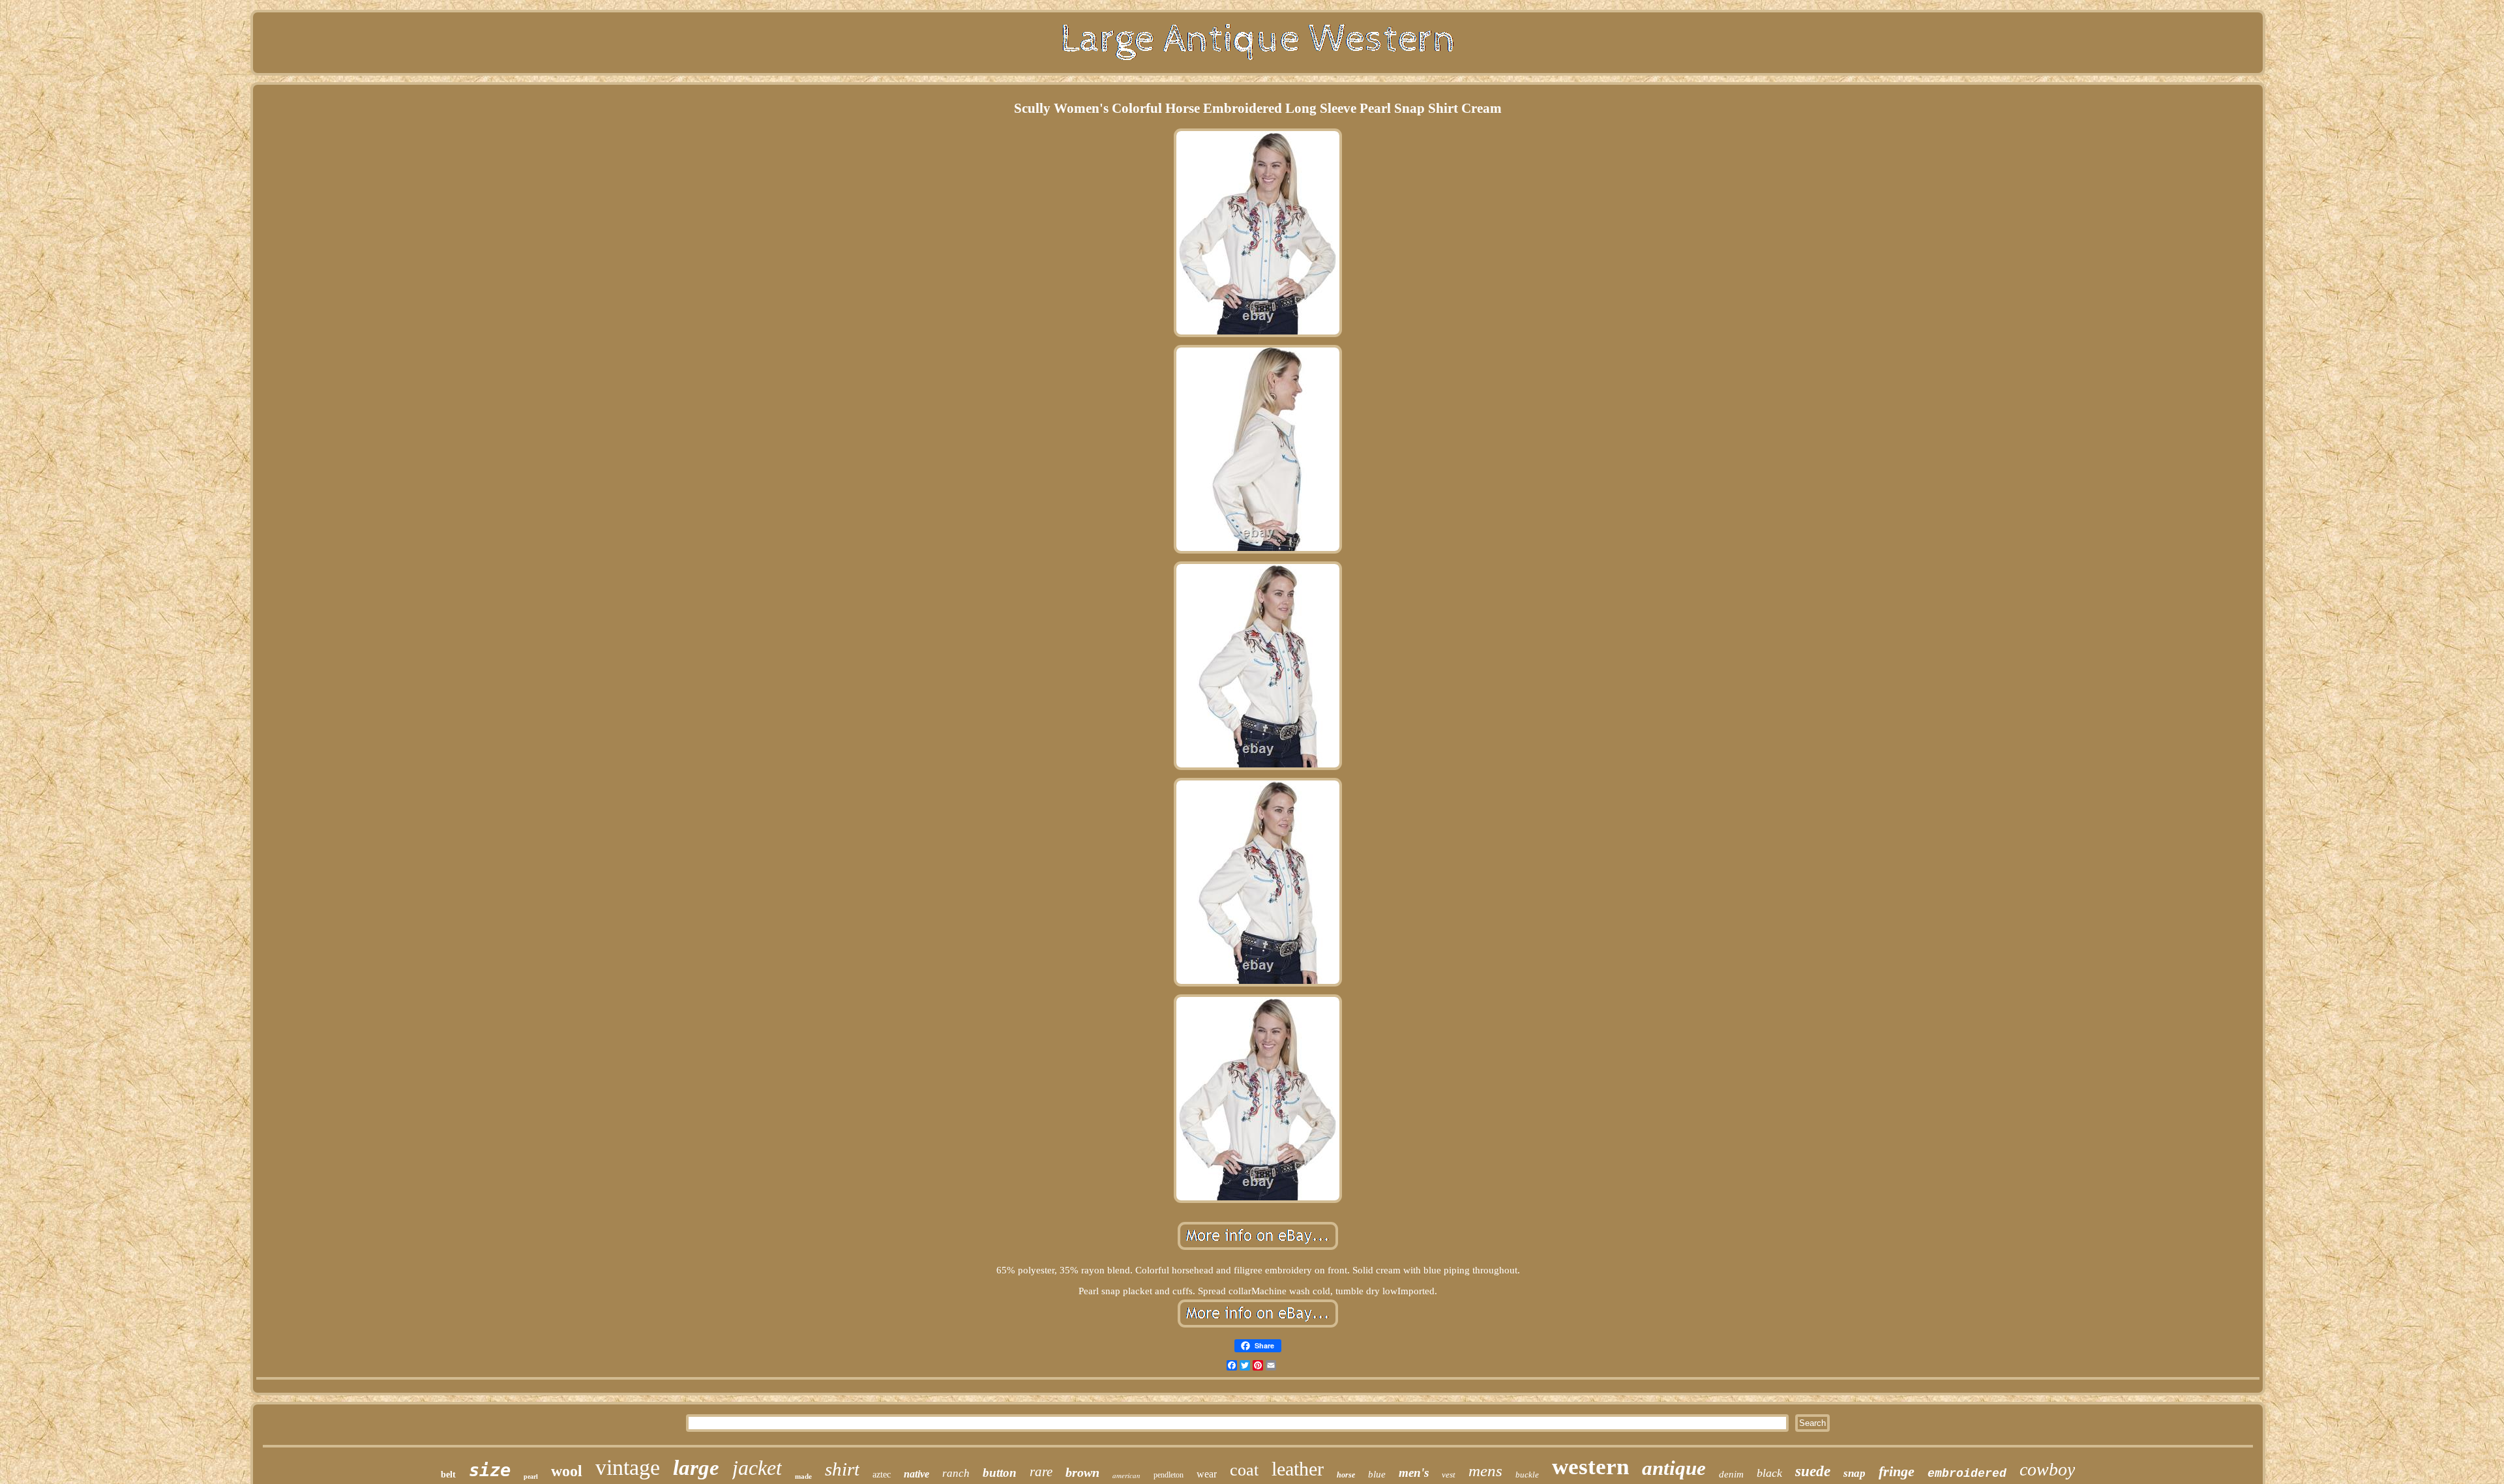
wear (1207, 1474)
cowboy (2047, 1469)
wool (567, 1471)
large (696, 1468)
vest (1449, 1475)
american (1126, 1475)
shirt (842, 1469)
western (1590, 1467)
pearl (531, 1477)
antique (1674, 1468)
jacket (757, 1468)
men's (1414, 1473)
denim (1731, 1474)
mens (1485, 1471)
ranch (956, 1473)
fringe (1897, 1471)
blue (1377, 1474)
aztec (882, 1475)
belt (448, 1475)
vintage (628, 1467)
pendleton (1169, 1475)
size (490, 1470)
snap (1855, 1473)
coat (1244, 1470)
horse (1346, 1475)
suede (1813, 1471)
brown (1082, 1472)
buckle (1527, 1475)
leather (1298, 1469)
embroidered (1967, 1474)
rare (1041, 1472)
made (803, 1476)
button (1000, 1473)
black (1769, 1473)
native (917, 1474)
